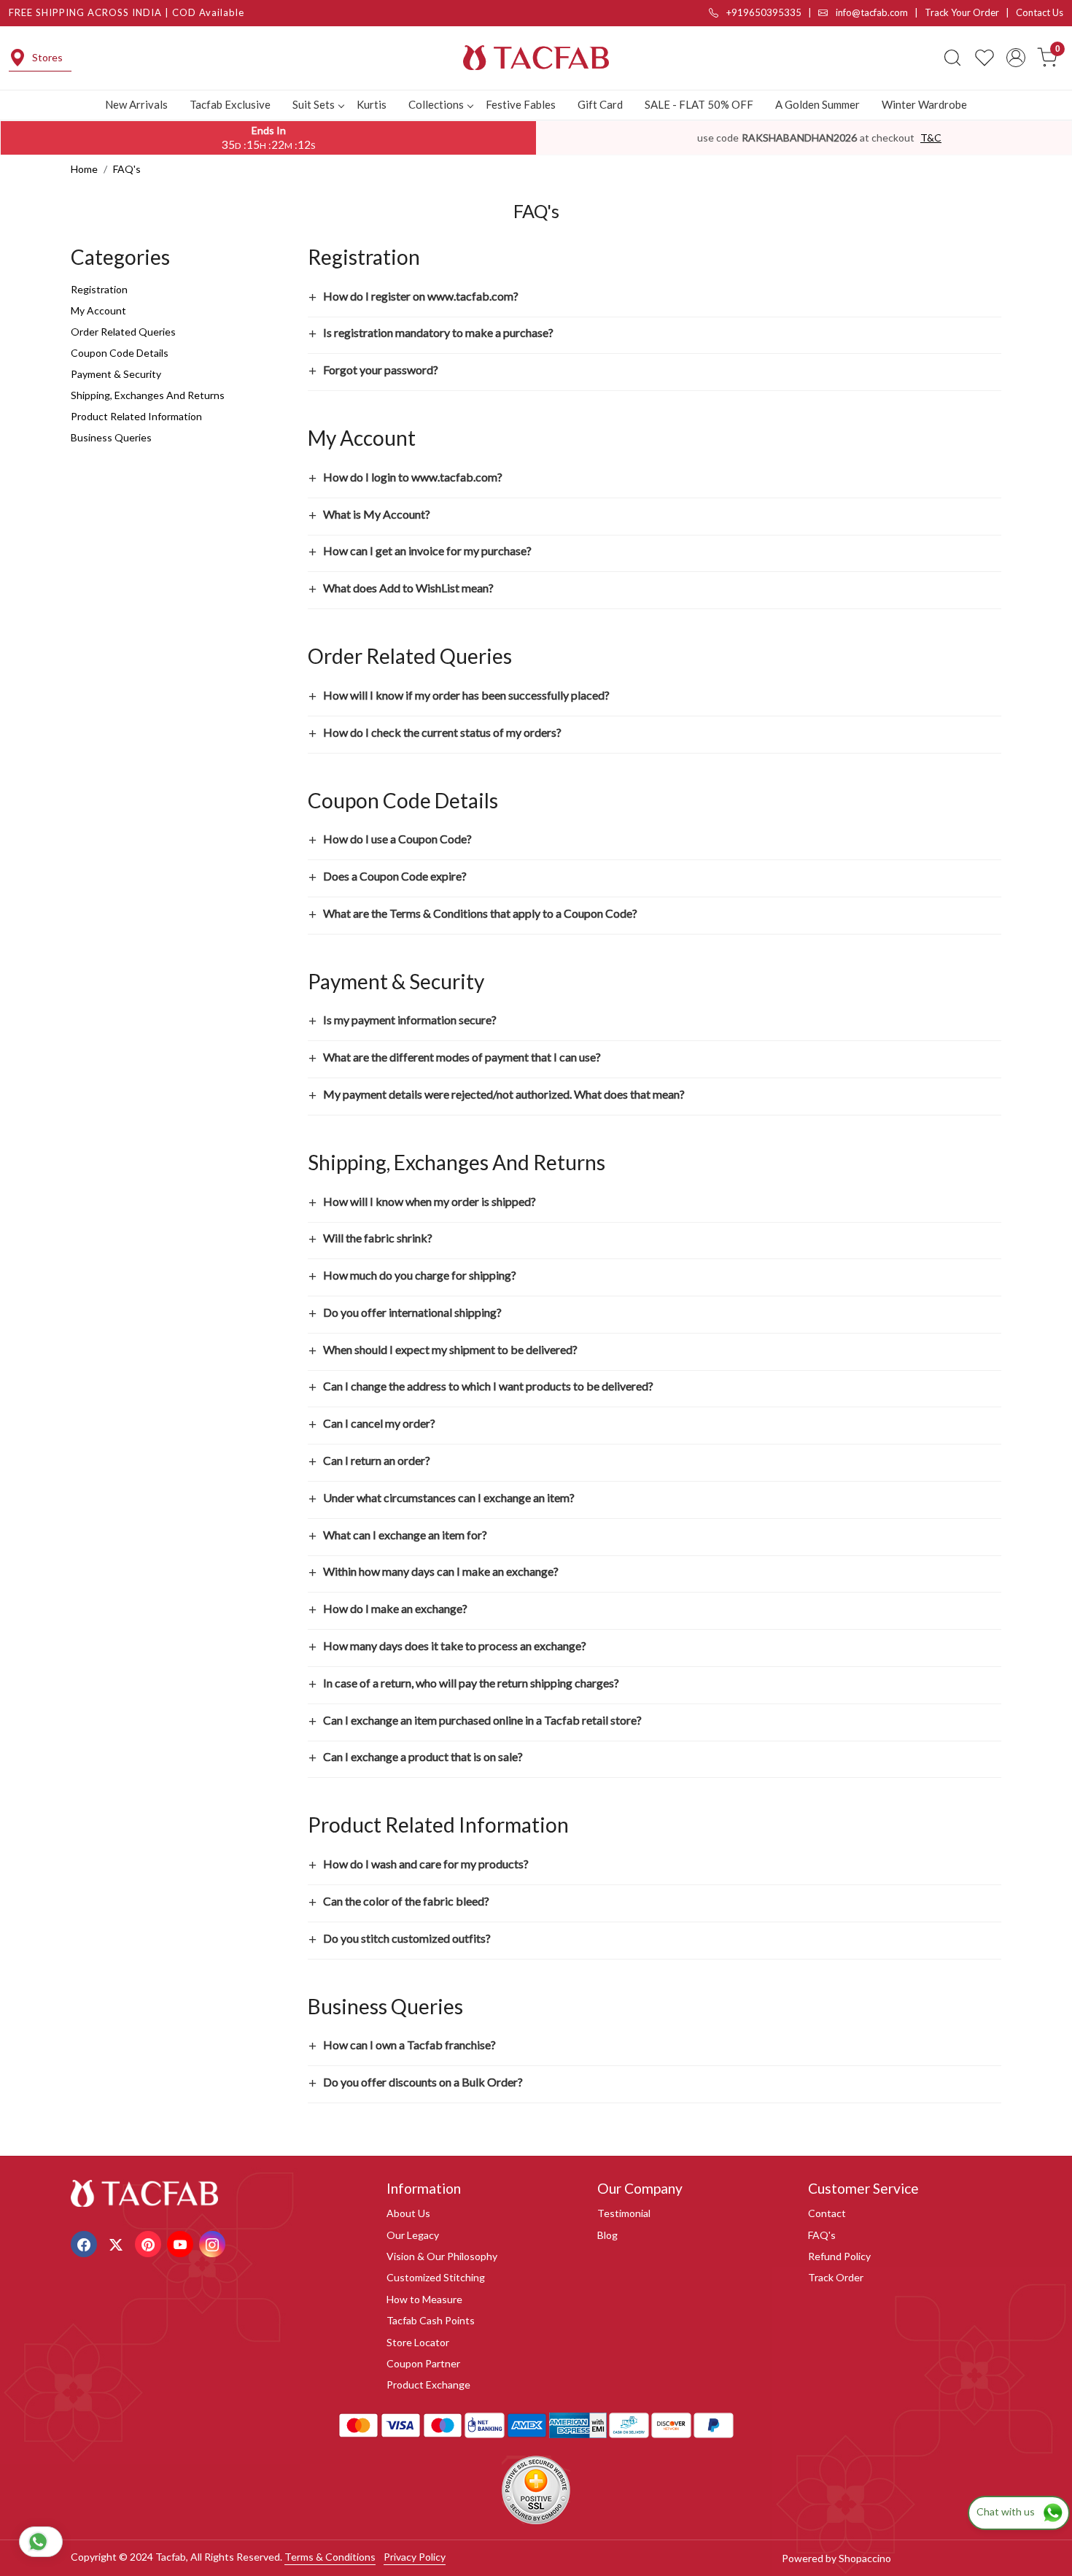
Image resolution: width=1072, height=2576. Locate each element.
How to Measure (424, 2299)
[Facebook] (86, 2243)
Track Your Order (962, 12)
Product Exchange (428, 2384)
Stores (47, 57)
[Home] (536, 58)
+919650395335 (763, 12)
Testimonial (624, 2213)
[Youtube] (182, 2243)
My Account (98, 310)
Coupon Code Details (120, 353)
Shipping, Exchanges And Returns (148, 395)
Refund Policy (839, 2256)
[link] (952, 58)
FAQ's (822, 2235)
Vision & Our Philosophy (442, 2256)
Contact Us (1040, 12)
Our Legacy (413, 2235)
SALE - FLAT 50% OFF (699, 104)
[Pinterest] (150, 2243)
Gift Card (600, 104)
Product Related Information (136, 416)
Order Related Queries (123, 332)
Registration (99, 289)
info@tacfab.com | (879, 12)
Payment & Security (116, 374)
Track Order (836, 2277)
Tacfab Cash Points (431, 2320)
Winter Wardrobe (924, 104)
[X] (118, 2243)
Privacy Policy (415, 2557)
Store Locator (418, 2342)
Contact (827, 2213)
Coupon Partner (423, 2363)
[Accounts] (1016, 58)
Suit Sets (314, 104)
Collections (436, 104)
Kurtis (372, 104)
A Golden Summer (817, 104)
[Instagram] (214, 2243)
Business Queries (111, 437)
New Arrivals (136, 104)
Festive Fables (521, 104)
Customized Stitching (436, 2277)
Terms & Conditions (330, 2557)
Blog (607, 2235)
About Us (408, 2213)
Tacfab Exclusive (230, 104)
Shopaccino (865, 2558)
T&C (931, 138)
